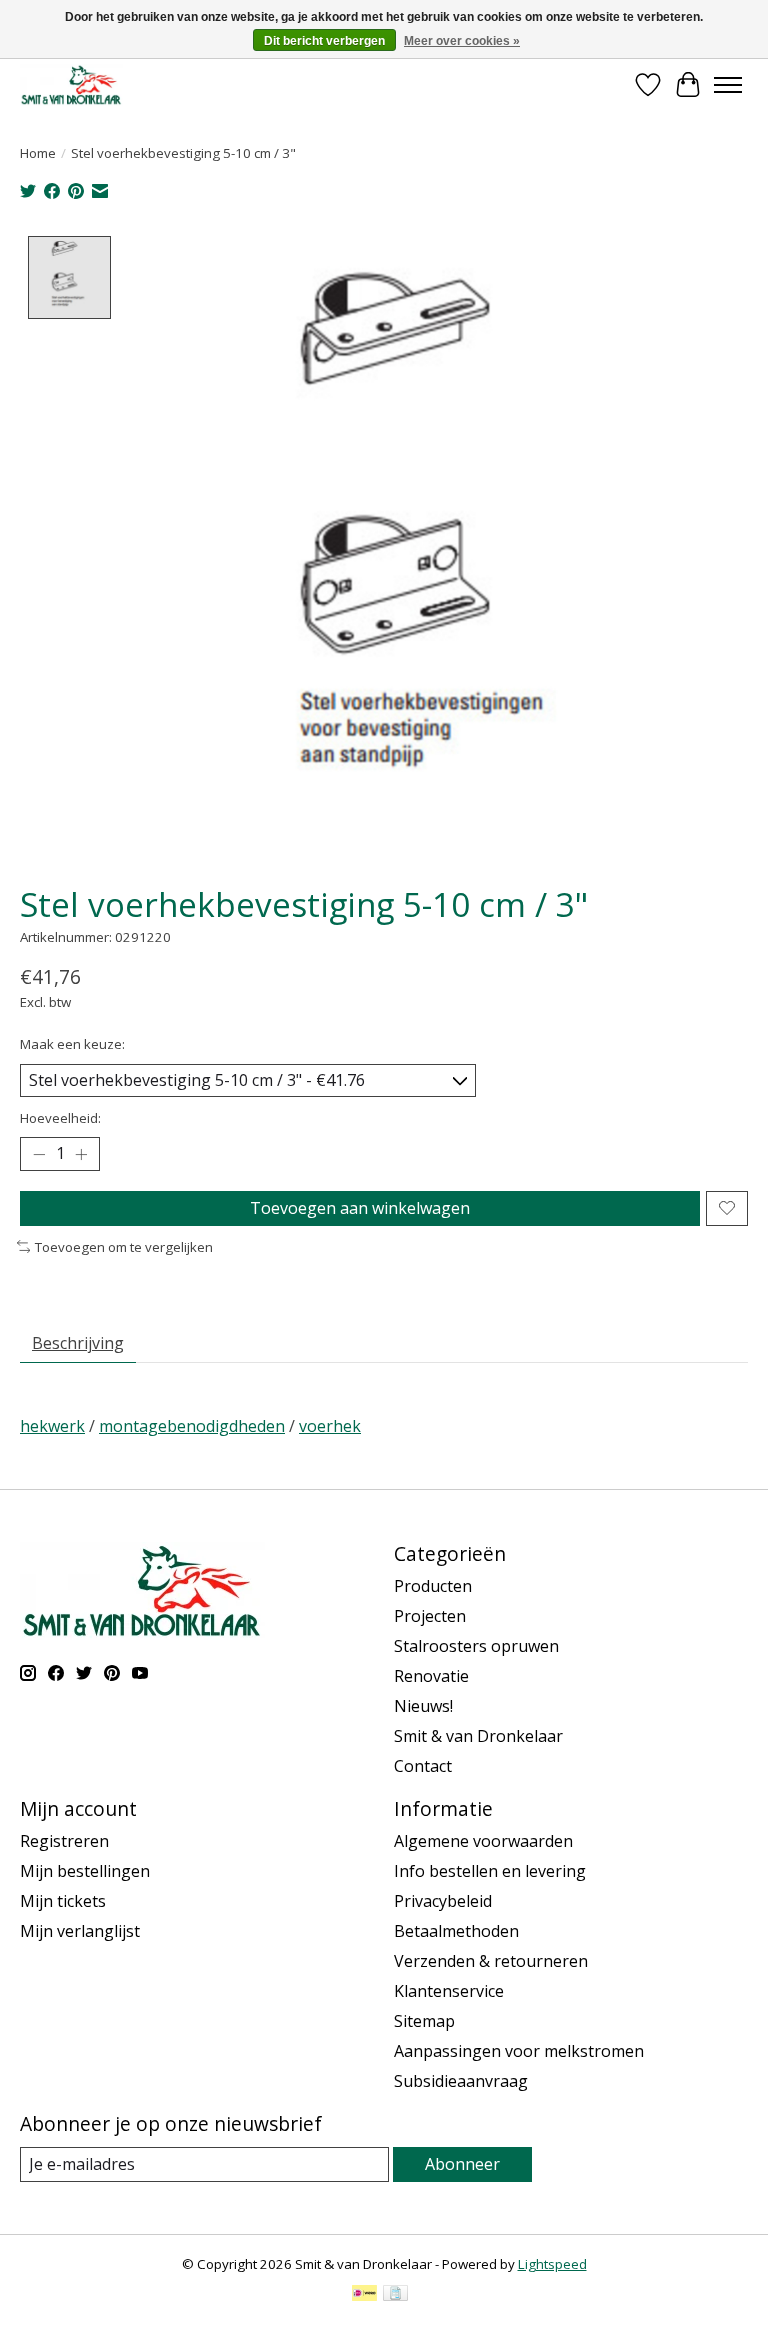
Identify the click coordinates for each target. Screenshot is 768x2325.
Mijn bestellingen (85, 1871)
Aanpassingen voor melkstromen (519, 2051)
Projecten (430, 1616)
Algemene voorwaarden (483, 1841)
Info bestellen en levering (490, 1871)
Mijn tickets (63, 1901)
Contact (423, 1766)
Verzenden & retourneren (491, 1961)
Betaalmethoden (456, 1931)
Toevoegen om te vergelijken (124, 1247)
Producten (433, 1586)
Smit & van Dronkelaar (478, 1736)
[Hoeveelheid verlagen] (39, 1154)
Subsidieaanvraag (461, 2081)
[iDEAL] (364, 2295)
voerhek (330, 1426)
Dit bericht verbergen (324, 41)
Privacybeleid (443, 1901)
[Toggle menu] (728, 85)
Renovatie (431, 1676)
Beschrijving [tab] (78, 1343)
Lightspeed (552, 2264)
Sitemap (424, 2021)
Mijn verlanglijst (80, 1931)
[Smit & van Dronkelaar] (71, 84)
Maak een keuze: (72, 1044)
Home (38, 153)
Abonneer (462, 2164)
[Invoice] (395, 2295)
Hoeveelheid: (60, 1118)
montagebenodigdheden (192, 1426)
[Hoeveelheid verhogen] (81, 1154)
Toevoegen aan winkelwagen (360, 1208)
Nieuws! (423, 1706)
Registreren (64, 1841)
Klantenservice (449, 1991)
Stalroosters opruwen (476, 1646)
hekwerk (52, 1426)
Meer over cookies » (462, 41)
